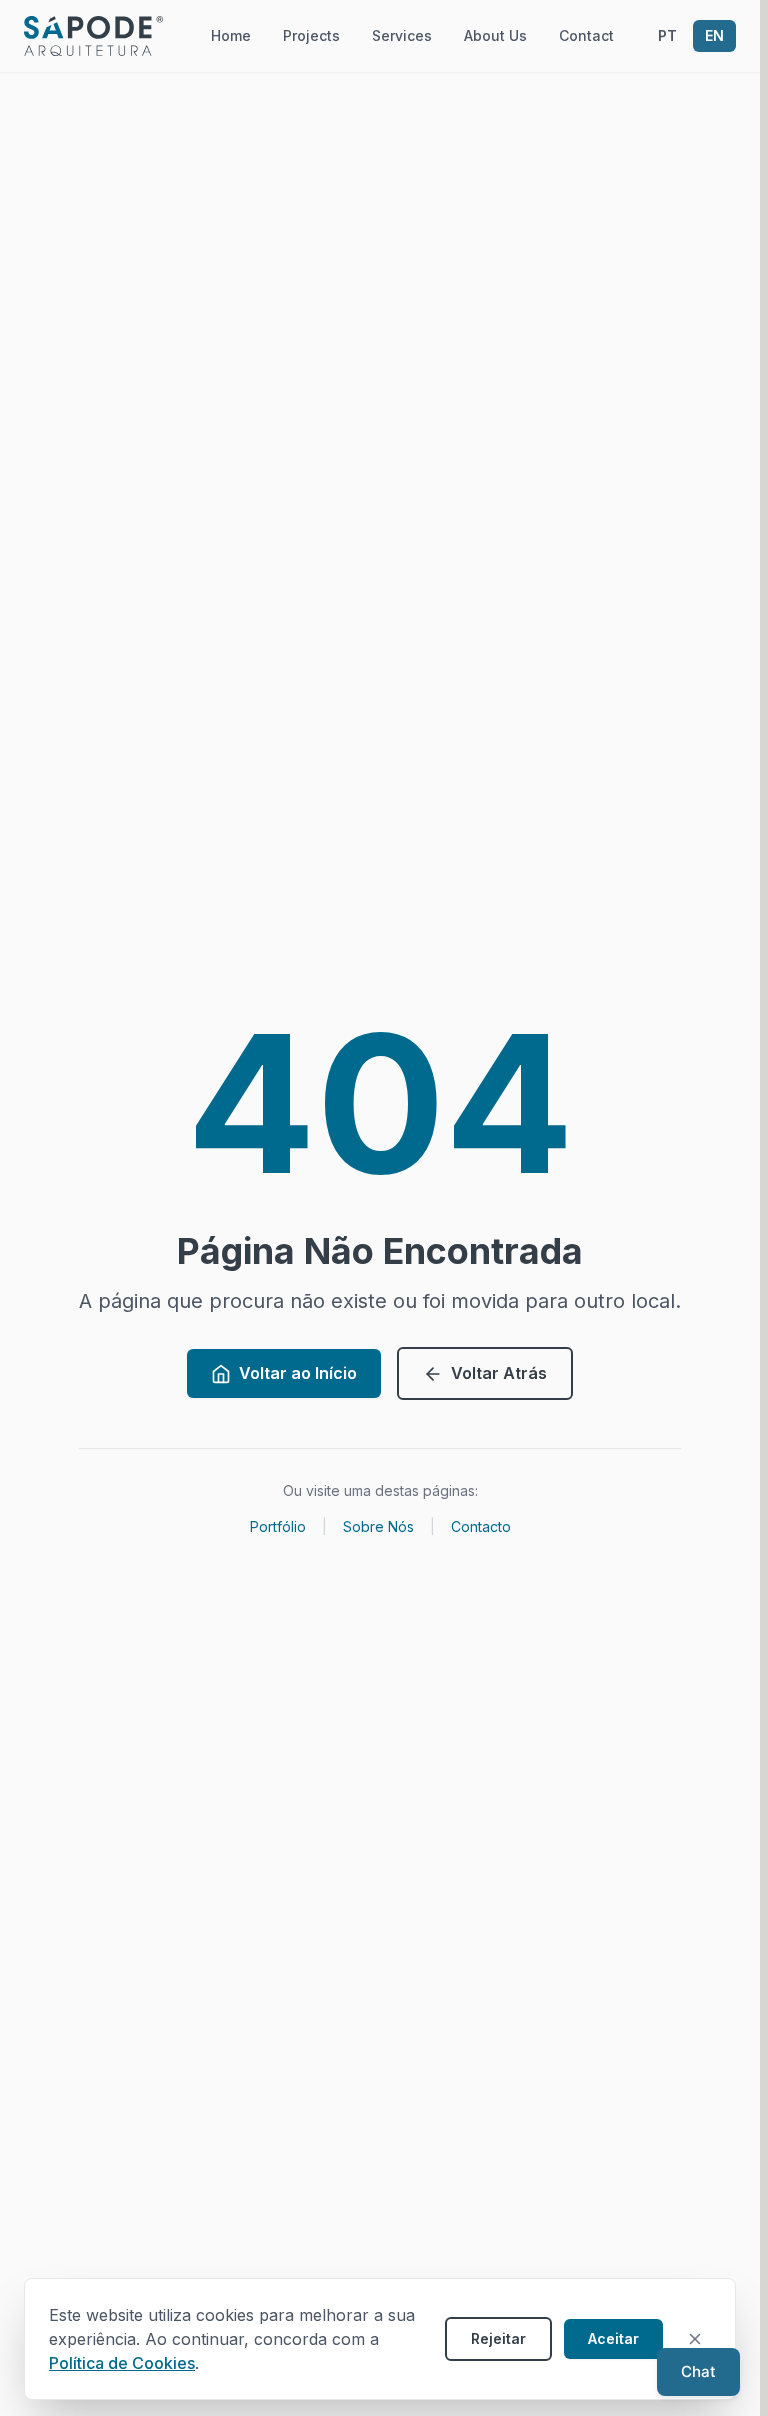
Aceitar (613, 2338)
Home (231, 35)
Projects (311, 35)
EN (714, 35)
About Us (495, 35)
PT (667, 35)
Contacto (481, 1526)
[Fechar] (695, 2339)
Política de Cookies (122, 2363)
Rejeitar (498, 2338)
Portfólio (278, 1526)
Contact (586, 35)
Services (402, 35)
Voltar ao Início (298, 1373)
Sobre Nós (378, 1526)
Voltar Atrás (499, 1373)
